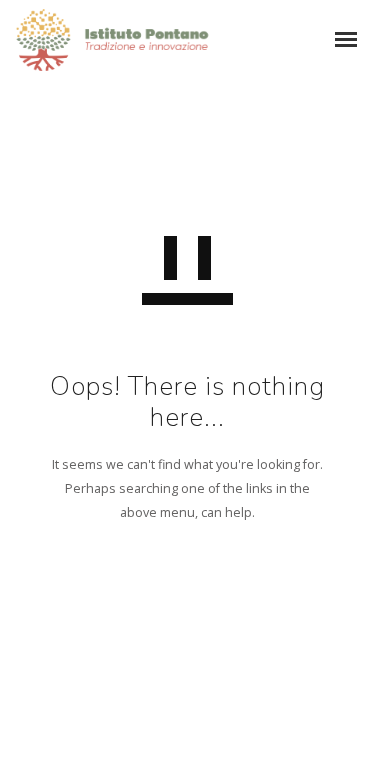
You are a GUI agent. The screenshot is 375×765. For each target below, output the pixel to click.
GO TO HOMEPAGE (187, 604)
